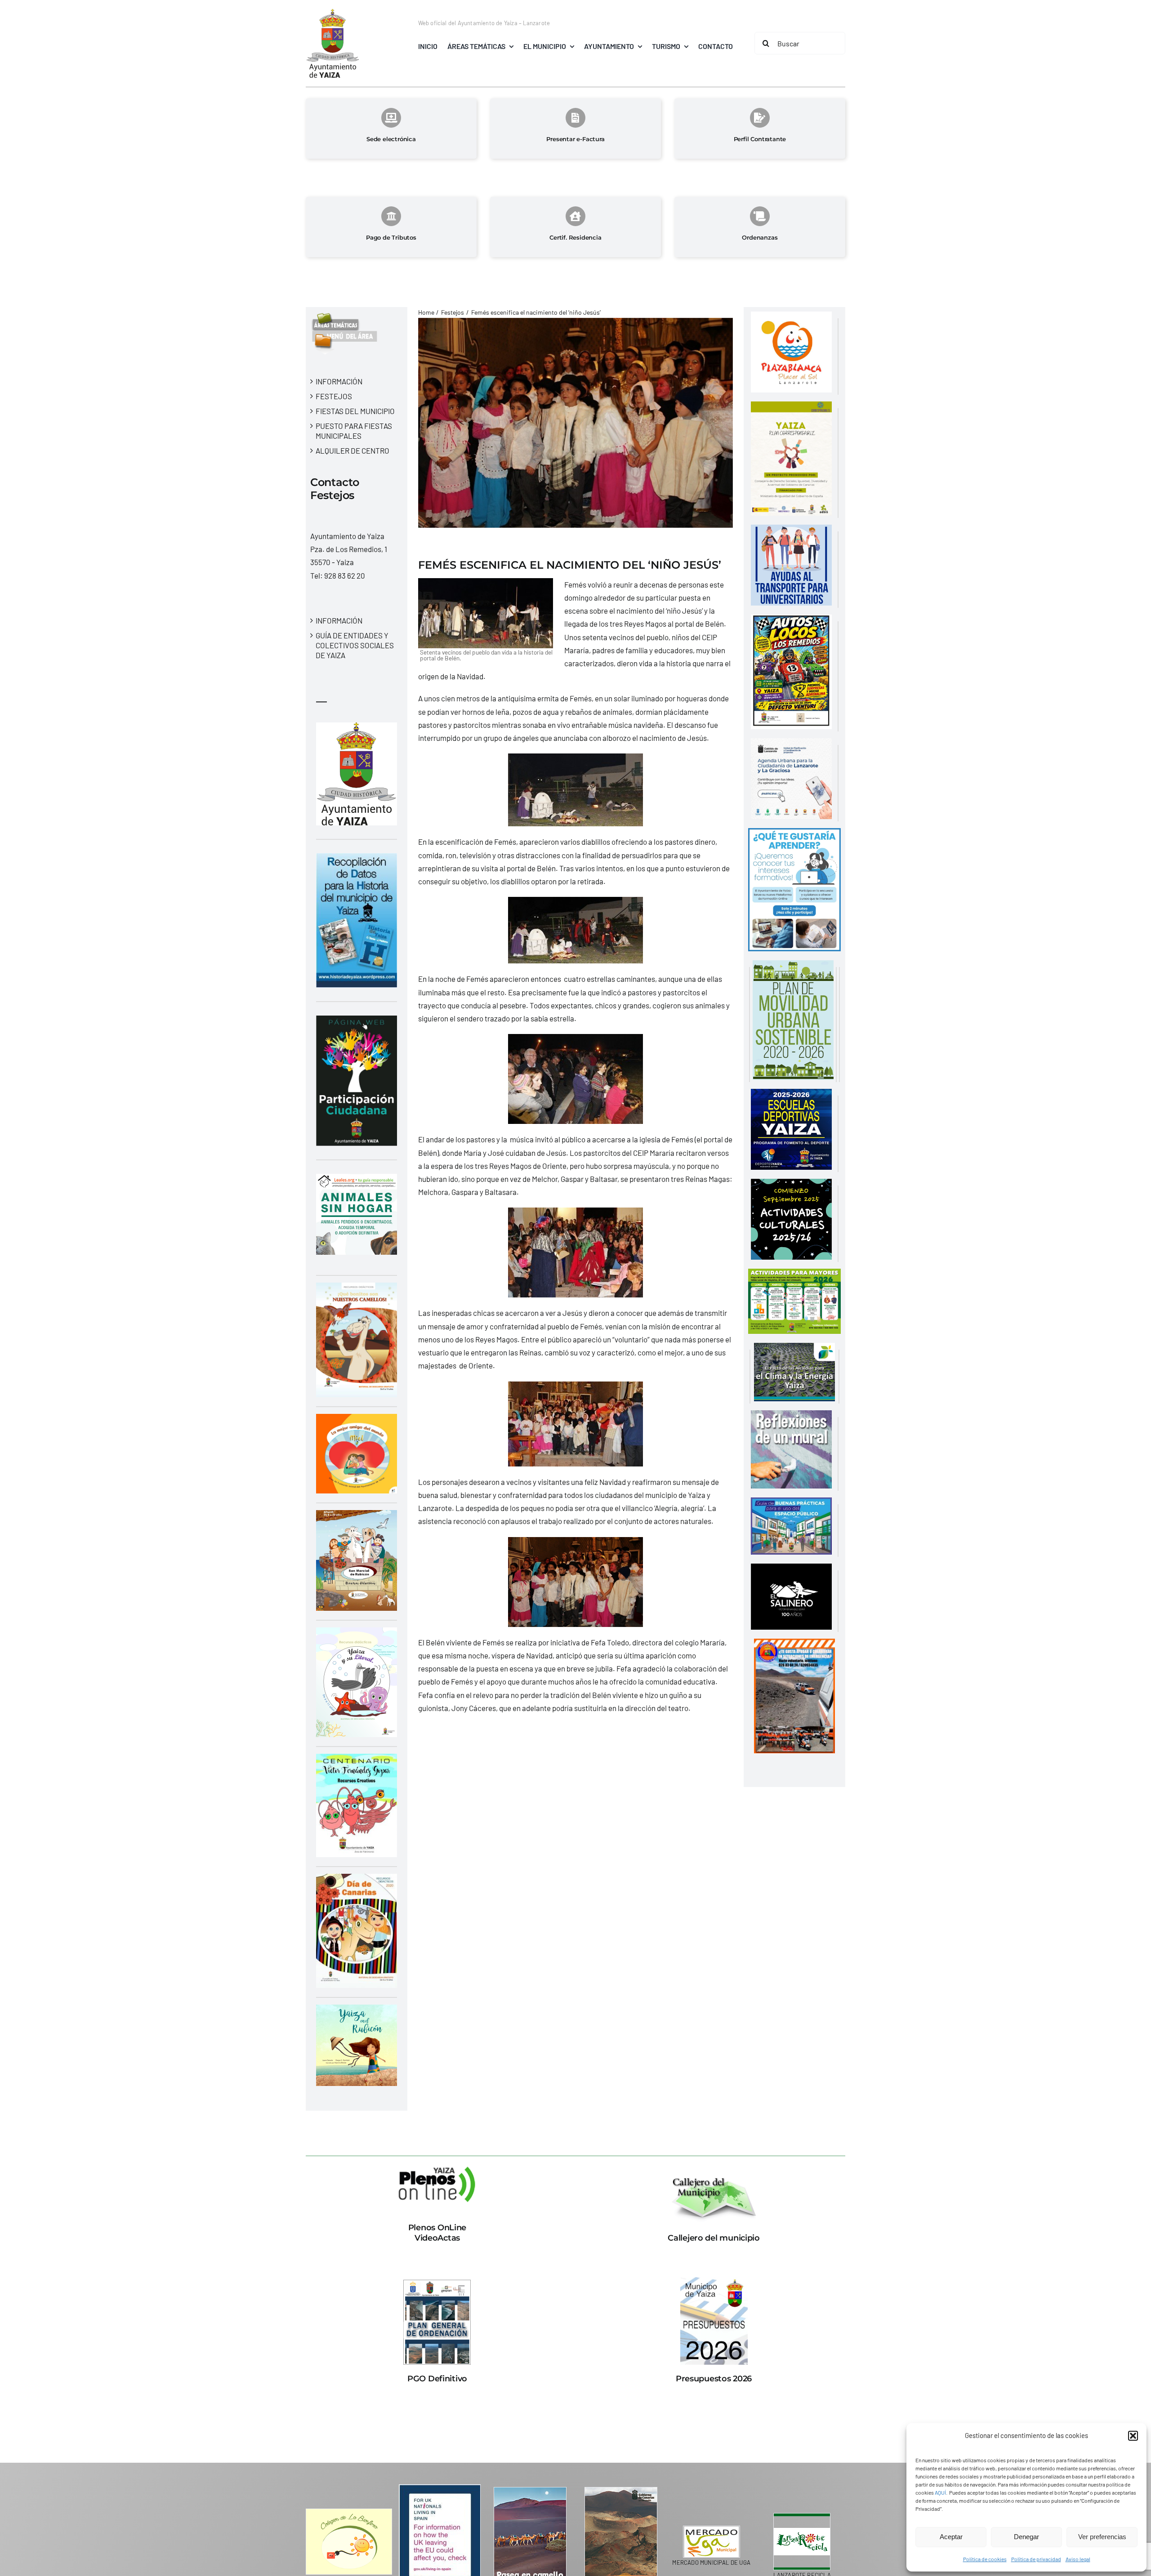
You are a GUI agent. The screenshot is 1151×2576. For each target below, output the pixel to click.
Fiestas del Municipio (355, 411)
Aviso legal (1078, 2559)
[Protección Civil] (794, 1645)
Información (339, 381)
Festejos (334, 396)
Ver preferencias (1102, 2537)
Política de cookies (985, 2559)
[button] (1133, 2436)
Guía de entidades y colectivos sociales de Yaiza (355, 645)
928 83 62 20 (345, 575)
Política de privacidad (1036, 2559)
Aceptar (951, 2537)
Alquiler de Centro (352, 450)
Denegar (1026, 2537)
